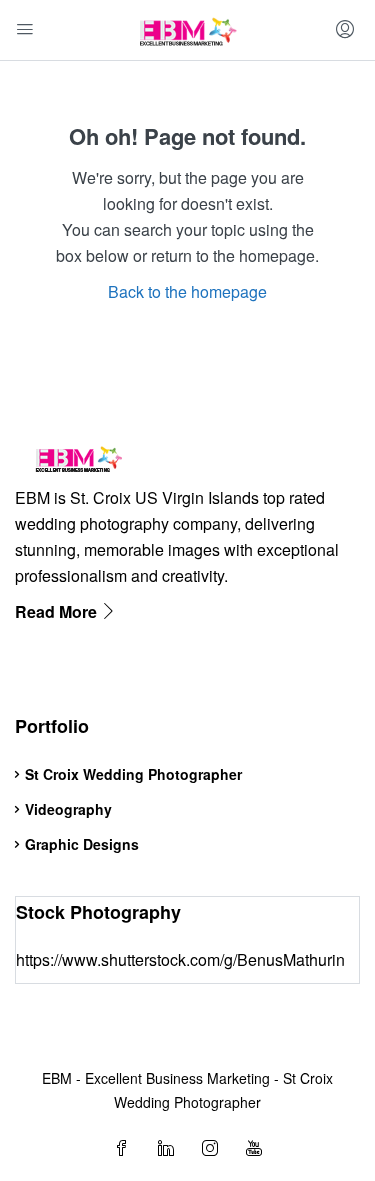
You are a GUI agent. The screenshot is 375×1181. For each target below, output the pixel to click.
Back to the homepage (187, 291)
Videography (68, 809)
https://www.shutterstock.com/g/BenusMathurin (180, 959)
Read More (58, 611)
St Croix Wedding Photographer (133, 774)
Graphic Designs (82, 844)
